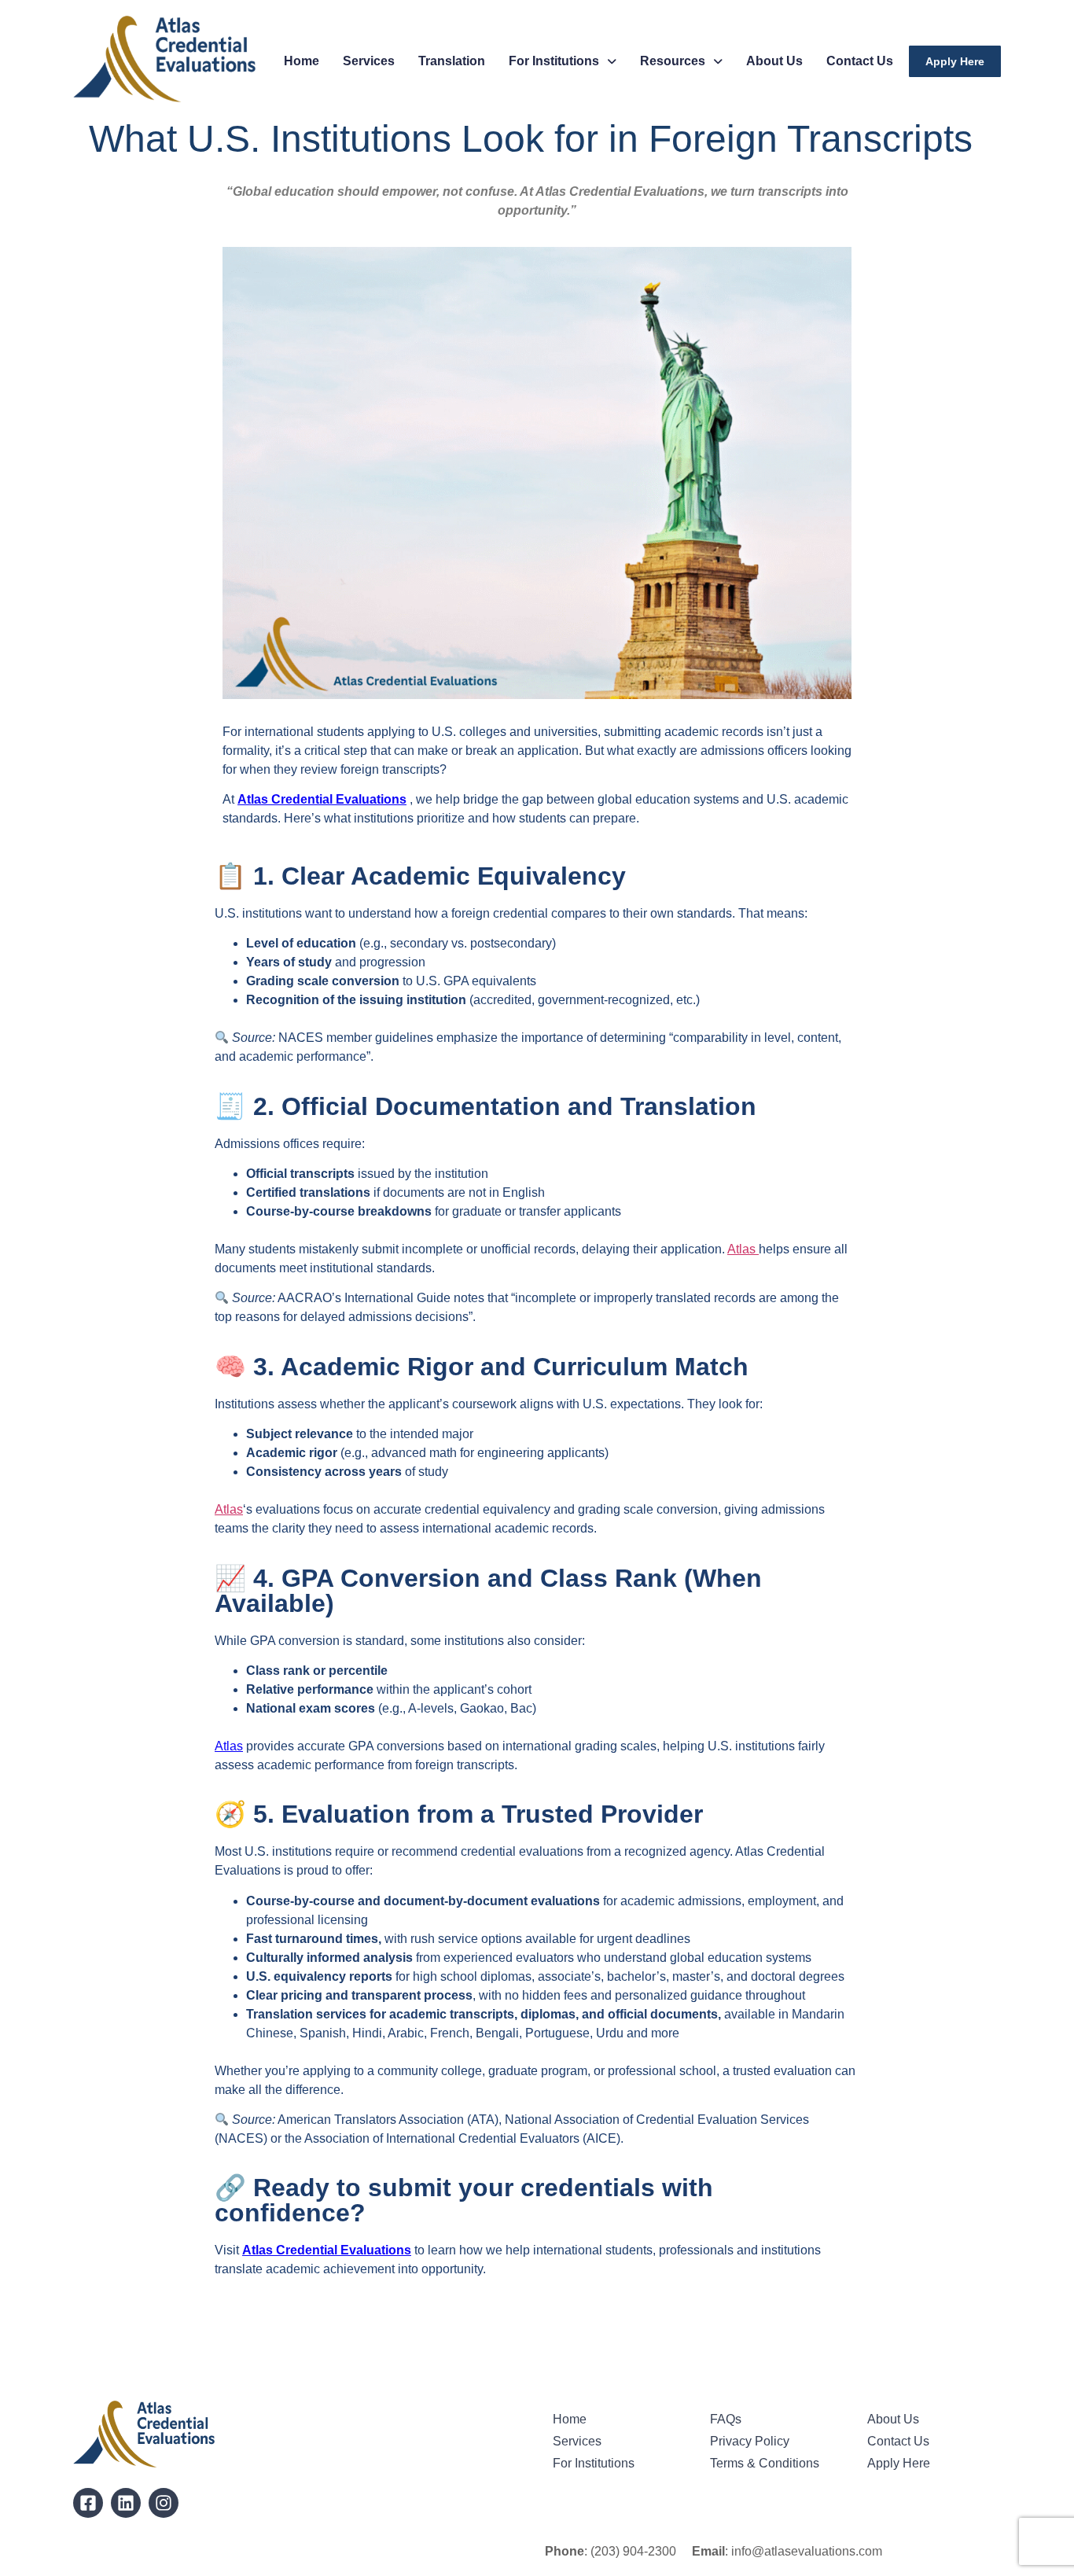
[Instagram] (164, 2503)
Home (302, 61)
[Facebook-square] (88, 2503)
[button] (563, 61)
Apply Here (955, 61)
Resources (673, 61)
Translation (452, 61)
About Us (774, 61)
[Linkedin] (126, 2503)
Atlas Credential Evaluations (322, 799)
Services (369, 61)
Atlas (743, 1249)
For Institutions (554, 61)
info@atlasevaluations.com (807, 2551)
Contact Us (860, 61)
